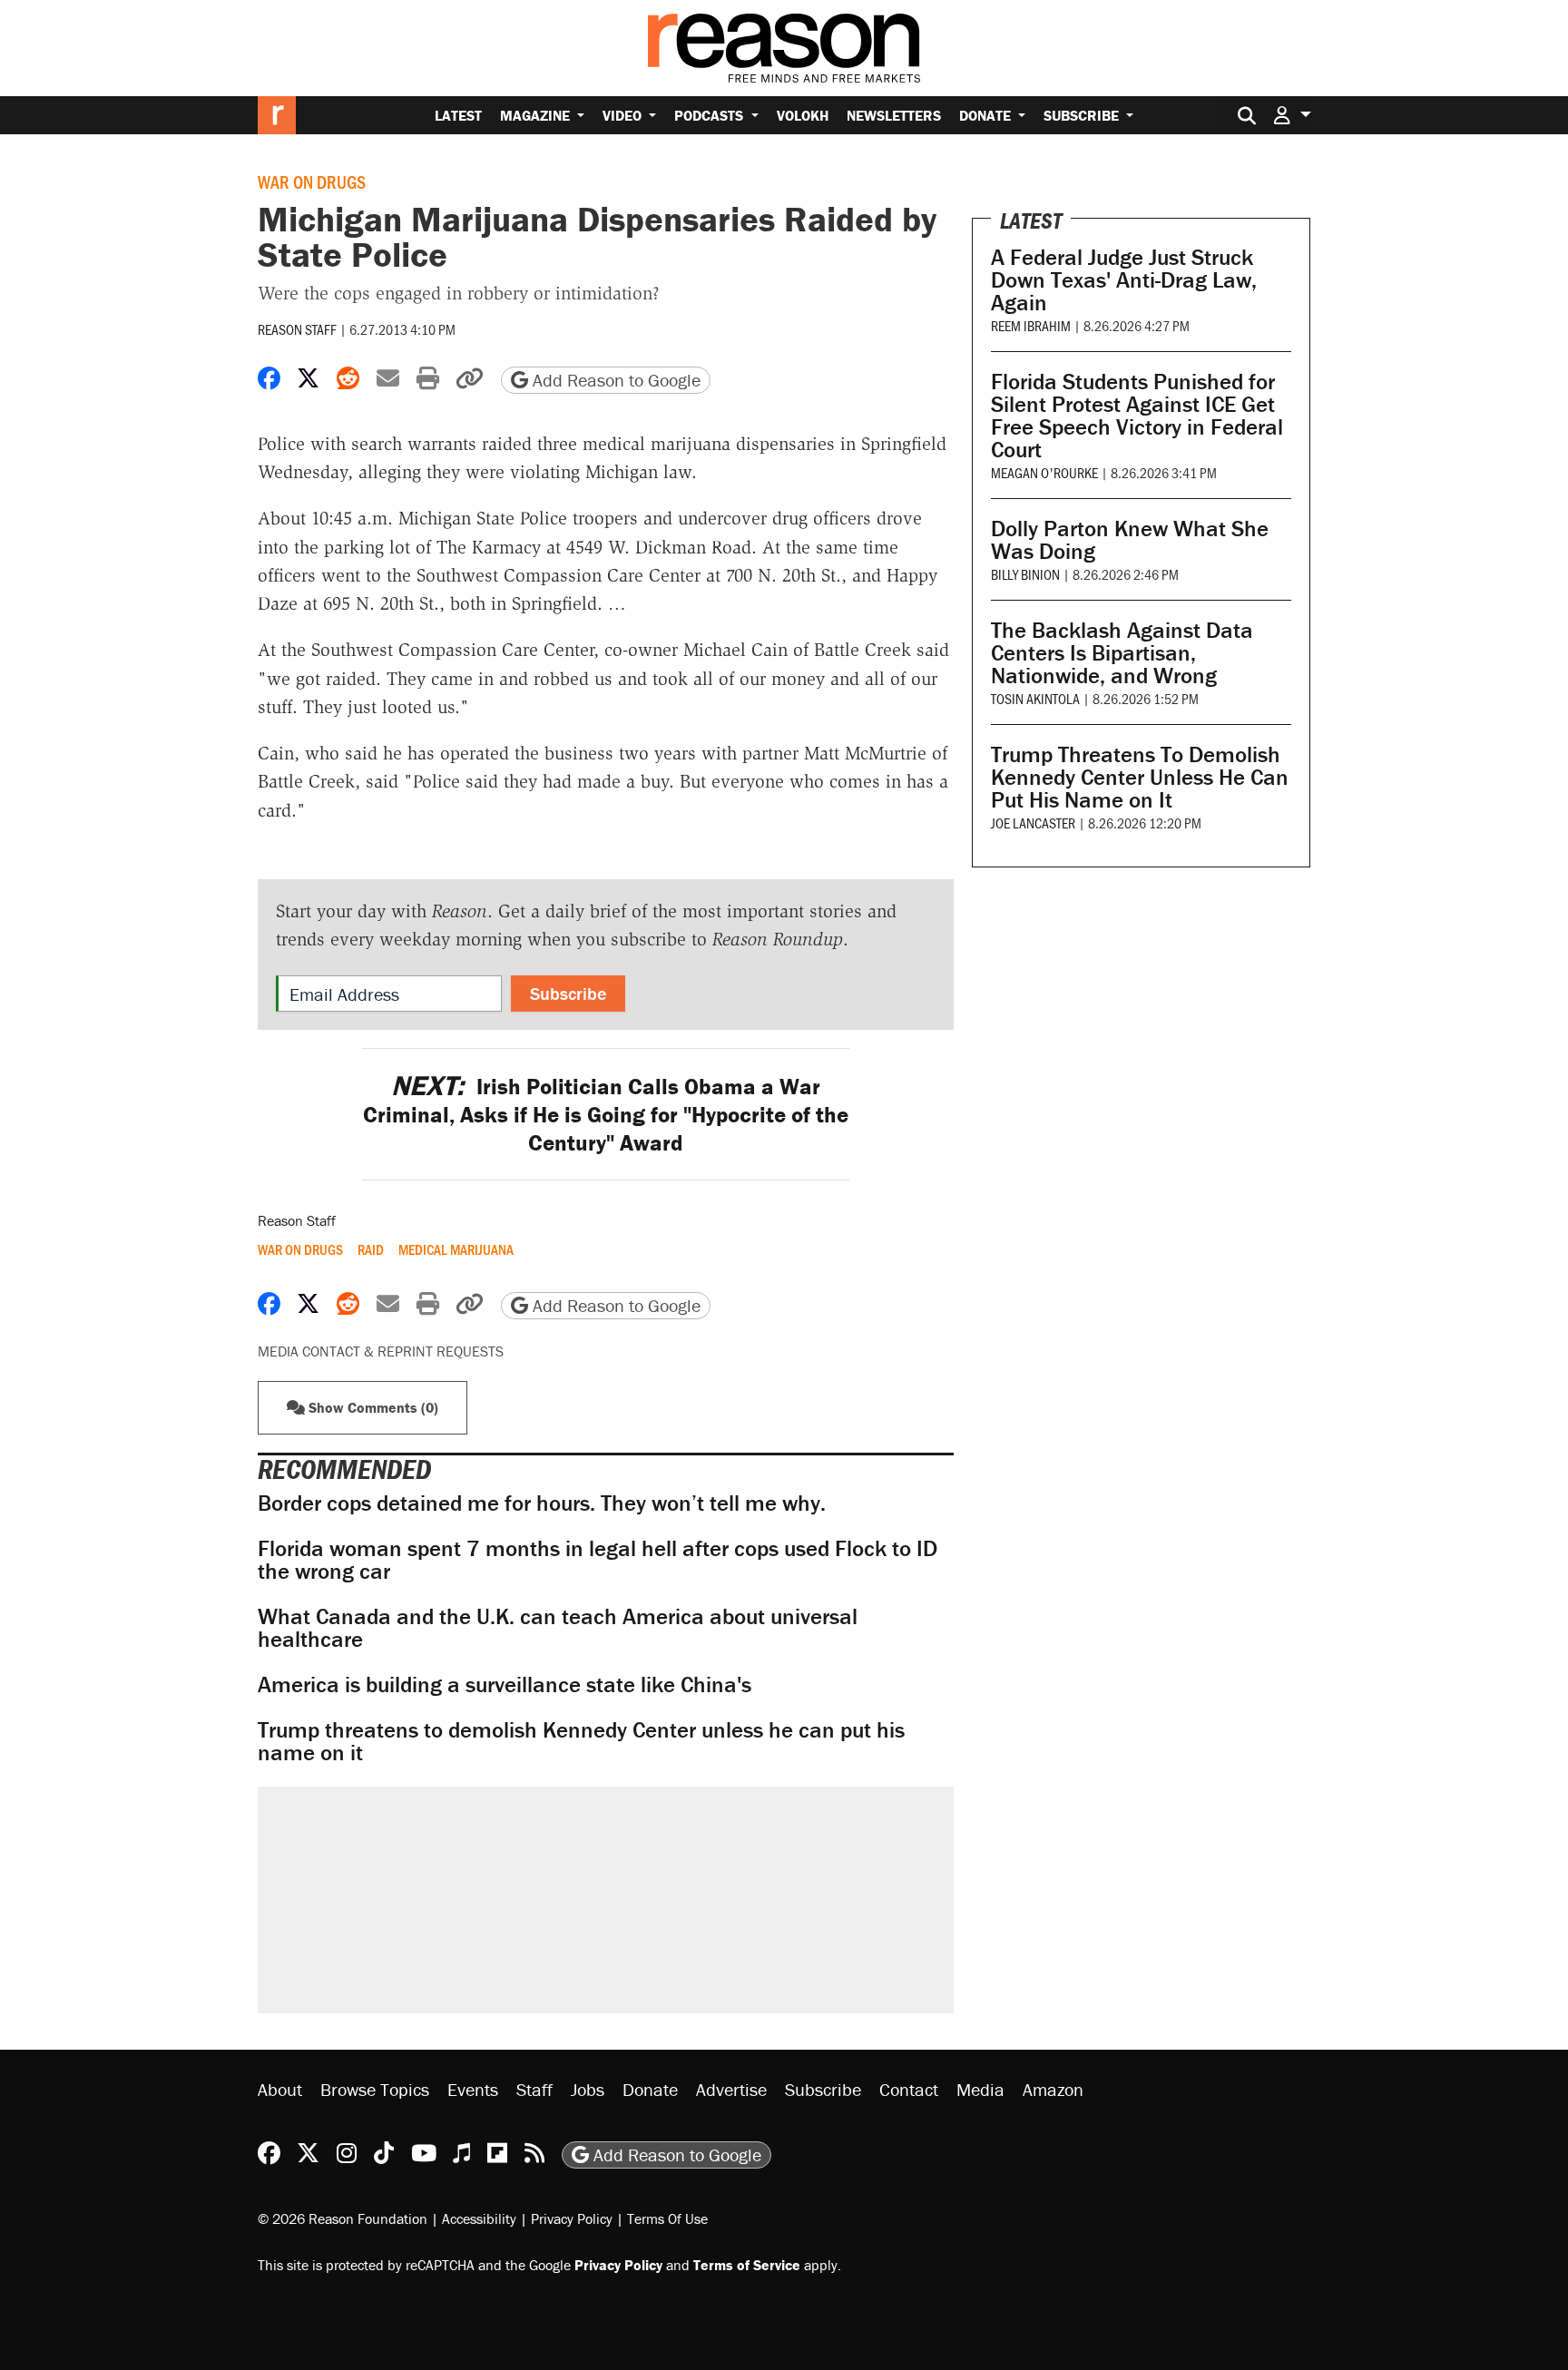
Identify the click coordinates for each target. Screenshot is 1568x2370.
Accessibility (479, 2218)
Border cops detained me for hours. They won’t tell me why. (542, 1503)
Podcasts (710, 115)
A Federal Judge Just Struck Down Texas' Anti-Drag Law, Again (1124, 280)
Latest (458, 115)
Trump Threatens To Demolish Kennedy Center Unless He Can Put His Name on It (1140, 777)
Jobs (588, 2089)
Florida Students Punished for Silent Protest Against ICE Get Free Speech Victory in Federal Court (1137, 416)
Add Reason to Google (614, 380)
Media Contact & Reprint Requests (381, 1351)
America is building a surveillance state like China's (505, 1684)
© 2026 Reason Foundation (343, 2218)
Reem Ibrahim (1031, 325)
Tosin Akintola (1035, 698)
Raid (371, 1249)
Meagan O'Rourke (1044, 472)
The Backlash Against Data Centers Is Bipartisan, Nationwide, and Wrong (1122, 653)
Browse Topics (375, 2089)
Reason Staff (297, 329)
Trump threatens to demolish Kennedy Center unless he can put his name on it (581, 1741)
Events (473, 2089)
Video (624, 115)
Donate (987, 115)
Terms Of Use (667, 2218)
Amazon (1053, 2089)
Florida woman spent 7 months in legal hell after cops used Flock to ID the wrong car (598, 1560)
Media (980, 2089)
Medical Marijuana (456, 1249)
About (280, 2089)
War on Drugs (312, 181)
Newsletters (894, 115)
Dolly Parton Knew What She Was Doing (1130, 540)
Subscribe (1083, 115)
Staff (534, 2089)
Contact (909, 2089)
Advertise (731, 2089)
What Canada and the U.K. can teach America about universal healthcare (558, 1628)
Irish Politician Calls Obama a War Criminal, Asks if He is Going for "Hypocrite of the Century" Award (606, 1115)
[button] (1292, 115)
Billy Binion (1025, 574)
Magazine (537, 115)
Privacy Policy (572, 2218)
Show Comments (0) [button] (372, 1407)
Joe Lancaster (1033, 823)
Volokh (803, 115)
